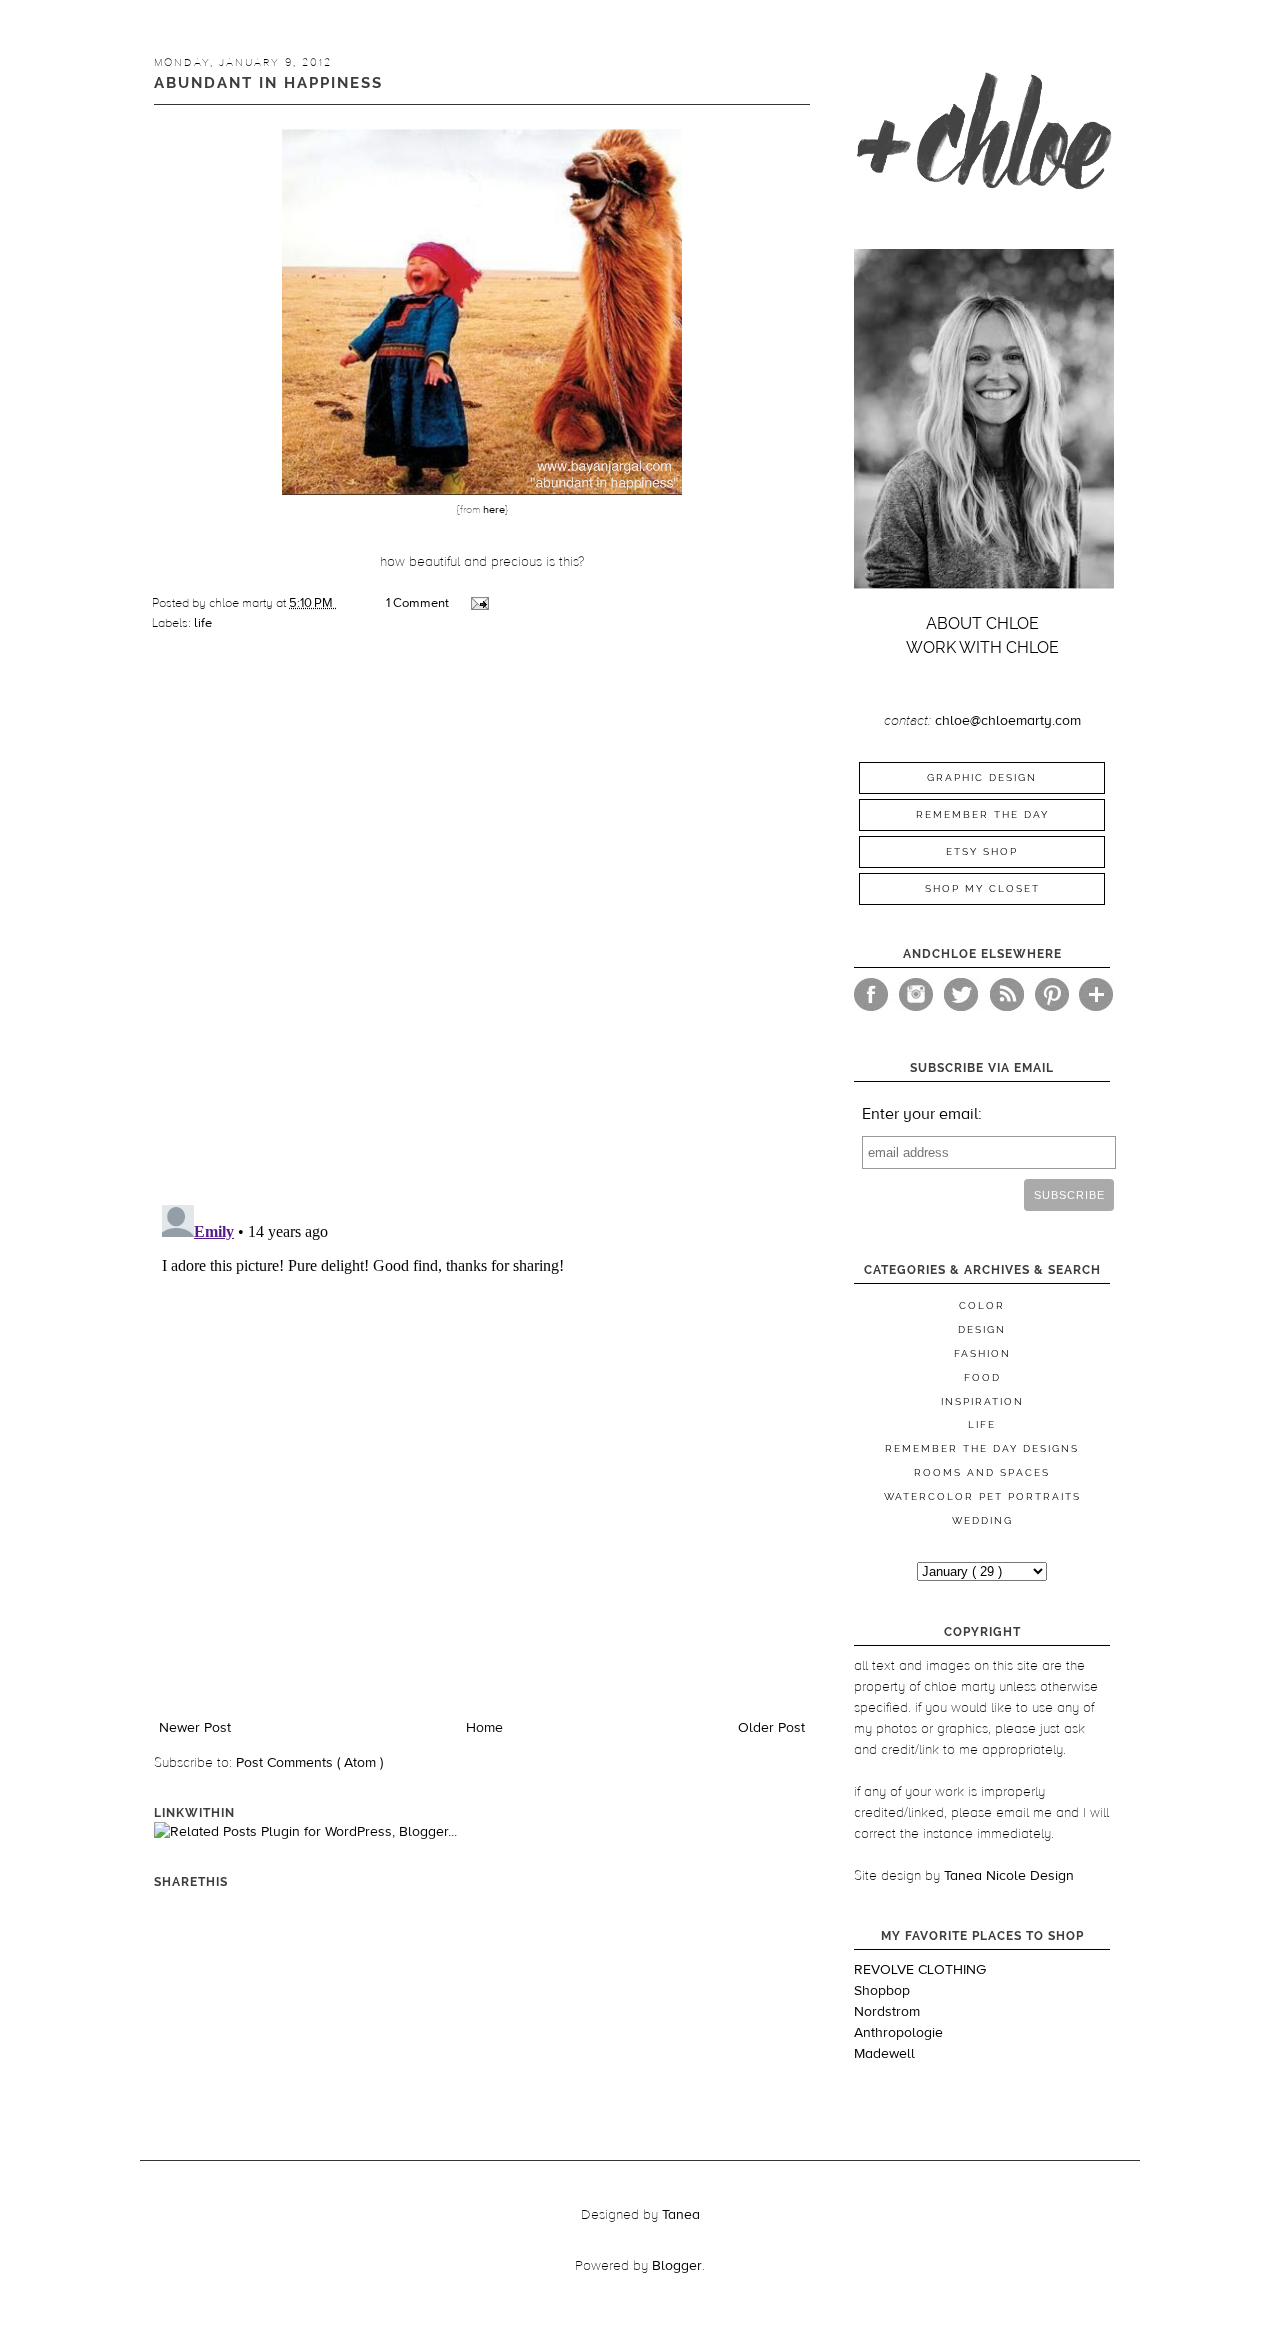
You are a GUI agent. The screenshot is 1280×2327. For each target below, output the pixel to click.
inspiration (982, 1401)
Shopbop (882, 1991)
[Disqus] (482, 928)
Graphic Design (982, 777)
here (492, 509)
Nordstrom (887, 2012)
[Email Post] (478, 603)
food (982, 1377)
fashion (982, 1353)
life (203, 623)
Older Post (771, 1728)
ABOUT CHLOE (982, 623)
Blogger (677, 2266)
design (982, 1329)
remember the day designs (982, 1448)
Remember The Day (982, 814)
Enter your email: (922, 1114)
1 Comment (417, 603)
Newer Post (195, 1728)
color (982, 1305)
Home (484, 1728)
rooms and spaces (982, 1472)
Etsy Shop (982, 851)
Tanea (681, 2215)
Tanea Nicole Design (1009, 1876)
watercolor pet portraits (982, 1496)
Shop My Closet (982, 888)
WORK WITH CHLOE (982, 647)
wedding (982, 1520)
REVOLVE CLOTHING (920, 1970)
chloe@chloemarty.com (1008, 721)
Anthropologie (898, 2033)
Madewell (884, 2054)
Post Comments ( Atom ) (309, 1763)
